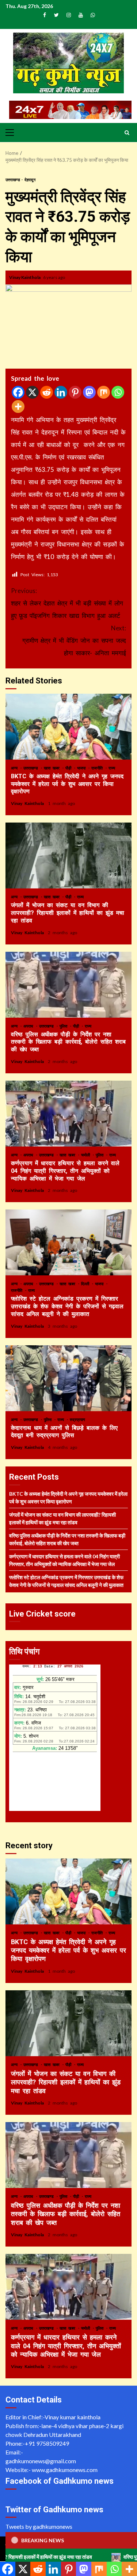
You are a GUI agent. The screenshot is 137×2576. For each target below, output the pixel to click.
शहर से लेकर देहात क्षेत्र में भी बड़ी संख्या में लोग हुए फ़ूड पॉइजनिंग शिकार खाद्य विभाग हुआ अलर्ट (67, 603)
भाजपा (82, 768)
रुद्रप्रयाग (77, 1419)
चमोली (87, 1155)
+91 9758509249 (47, 2443)
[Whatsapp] (118, 392)
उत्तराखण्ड (13, 180)
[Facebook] (18, 392)
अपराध (29, 1026)
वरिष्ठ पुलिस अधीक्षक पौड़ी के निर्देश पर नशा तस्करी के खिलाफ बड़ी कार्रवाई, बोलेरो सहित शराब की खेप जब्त (68, 985)
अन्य (15, 768)
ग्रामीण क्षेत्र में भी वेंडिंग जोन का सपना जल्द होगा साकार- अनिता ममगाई (74, 640)
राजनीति (98, 768)
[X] (32, 392)
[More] (18, 407)
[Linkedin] (61, 392)
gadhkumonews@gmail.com (41, 2461)
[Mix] (104, 392)
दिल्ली (86, 1284)
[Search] (127, 133)
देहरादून (30, 180)
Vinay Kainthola (25, 277)
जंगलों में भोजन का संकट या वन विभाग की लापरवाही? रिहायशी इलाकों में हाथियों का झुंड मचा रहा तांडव (68, 855)
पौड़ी (69, 768)
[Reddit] (47, 392)
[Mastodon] (89, 392)
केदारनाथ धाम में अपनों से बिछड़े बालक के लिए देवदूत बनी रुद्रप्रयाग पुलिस (68, 1378)
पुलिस (64, 1026)
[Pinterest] (75, 392)
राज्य (112, 768)
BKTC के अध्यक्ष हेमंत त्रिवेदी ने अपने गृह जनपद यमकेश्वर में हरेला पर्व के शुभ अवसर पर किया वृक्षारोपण (68, 727)
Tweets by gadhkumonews (39, 2526)
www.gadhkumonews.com (65, 2470)
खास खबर (53, 768)
